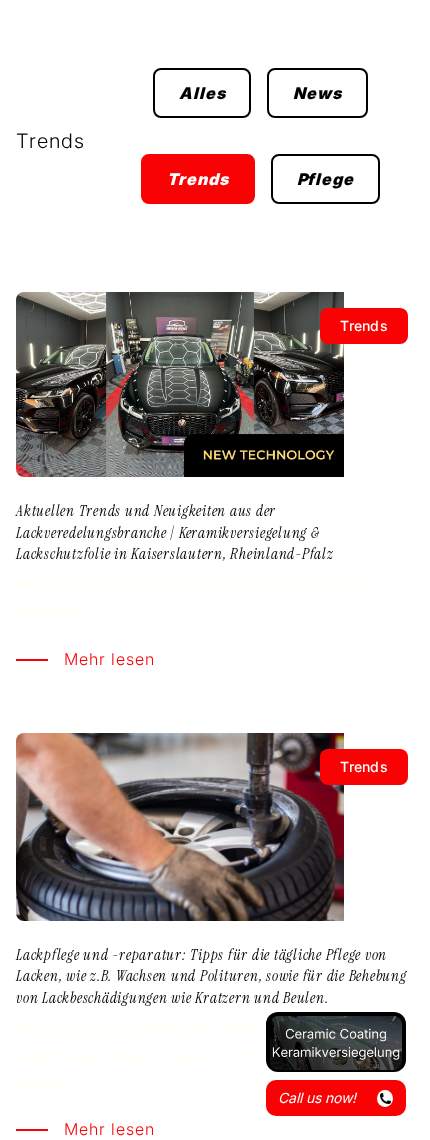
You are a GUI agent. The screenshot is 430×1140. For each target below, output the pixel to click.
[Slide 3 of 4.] (336, 1042)
